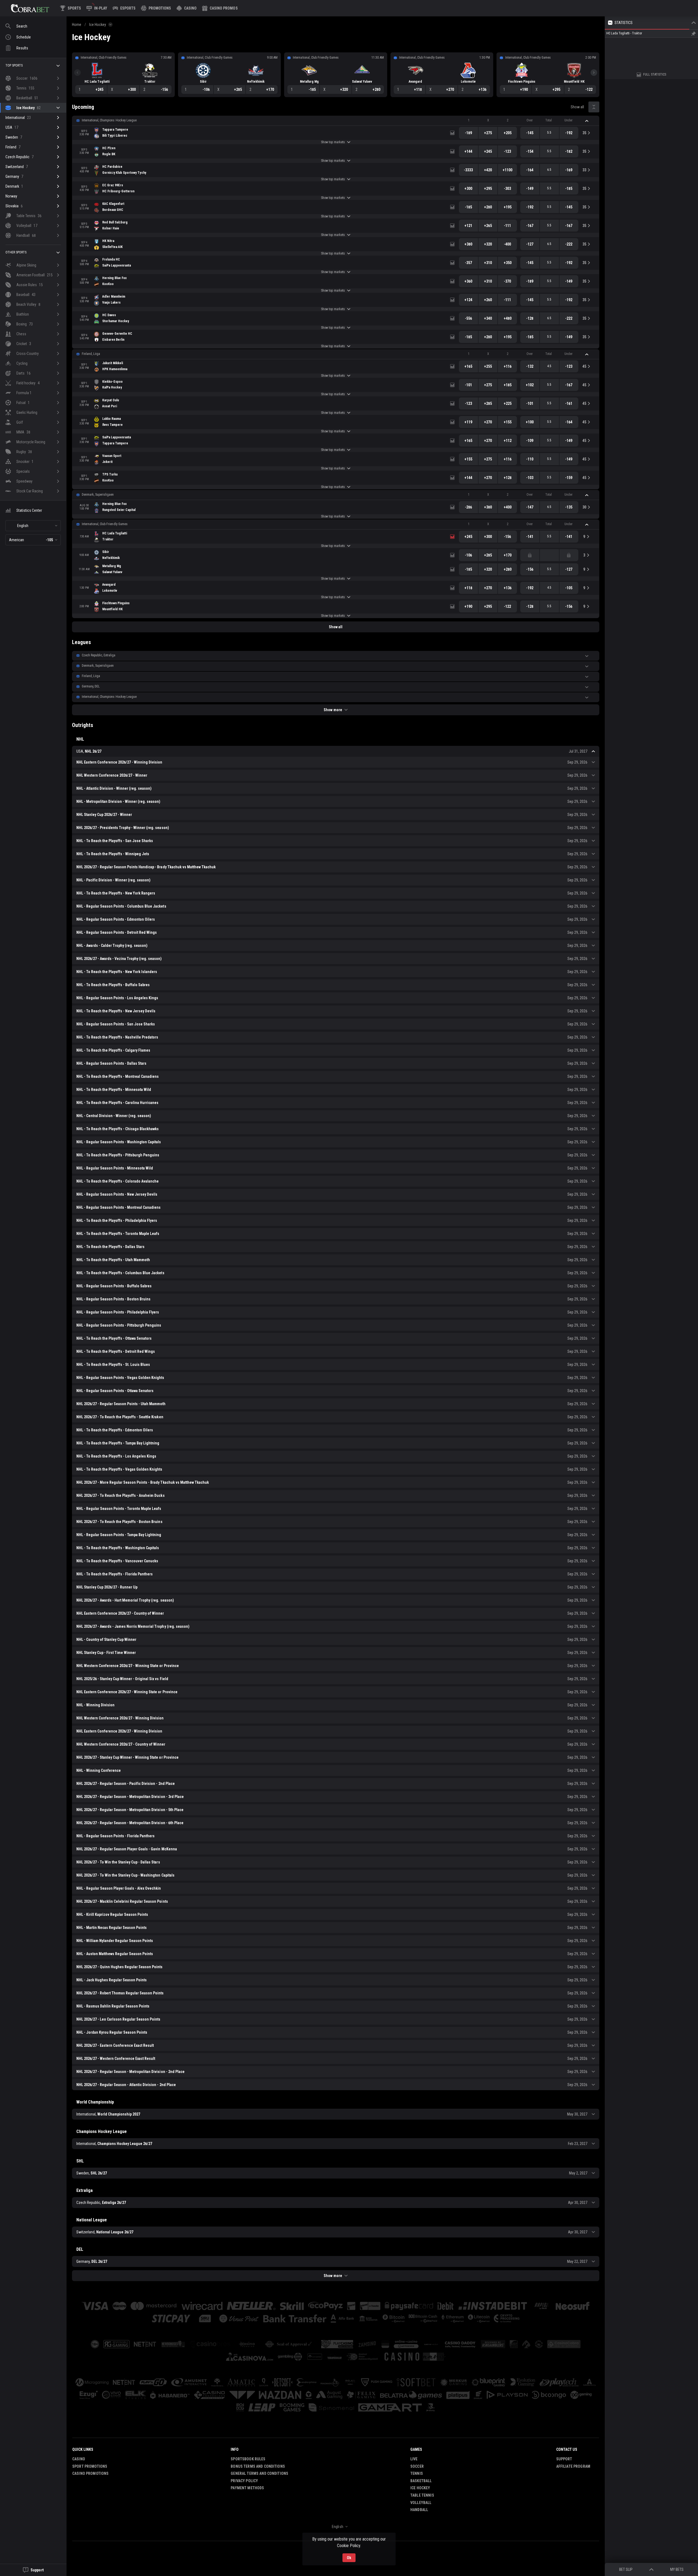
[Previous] (77, 73)
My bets (677, 2569)
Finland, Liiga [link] (91, 354)
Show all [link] (577, 107)
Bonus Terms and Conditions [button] (258, 2466)
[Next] (594, 73)
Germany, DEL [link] (91, 686)
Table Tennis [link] (422, 2495)
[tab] (628, 60)
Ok (349, 2558)
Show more (333, 710)
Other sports (16, 252)
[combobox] (33, 526)
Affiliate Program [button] (573, 2466)
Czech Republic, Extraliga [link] (99, 655)
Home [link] (77, 25)
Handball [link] (419, 2510)
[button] (186, 8)
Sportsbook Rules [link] (248, 2459)
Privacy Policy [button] (244, 2481)
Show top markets (333, 142)
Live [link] (414, 2459)
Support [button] (564, 2459)
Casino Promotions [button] (90, 2473)
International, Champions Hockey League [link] (109, 120)
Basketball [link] (421, 2481)
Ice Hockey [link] (98, 25)
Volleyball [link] (421, 2503)
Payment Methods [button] (247, 2488)
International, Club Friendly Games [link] (105, 524)
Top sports (14, 65)
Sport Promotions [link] (90, 2466)
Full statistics (655, 121)
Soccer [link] (417, 2466)
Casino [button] (79, 2459)
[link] (30, 8)
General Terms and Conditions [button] (259, 2473)
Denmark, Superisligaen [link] (98, 495)
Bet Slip (626, 2569)
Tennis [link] (417, 2473)
